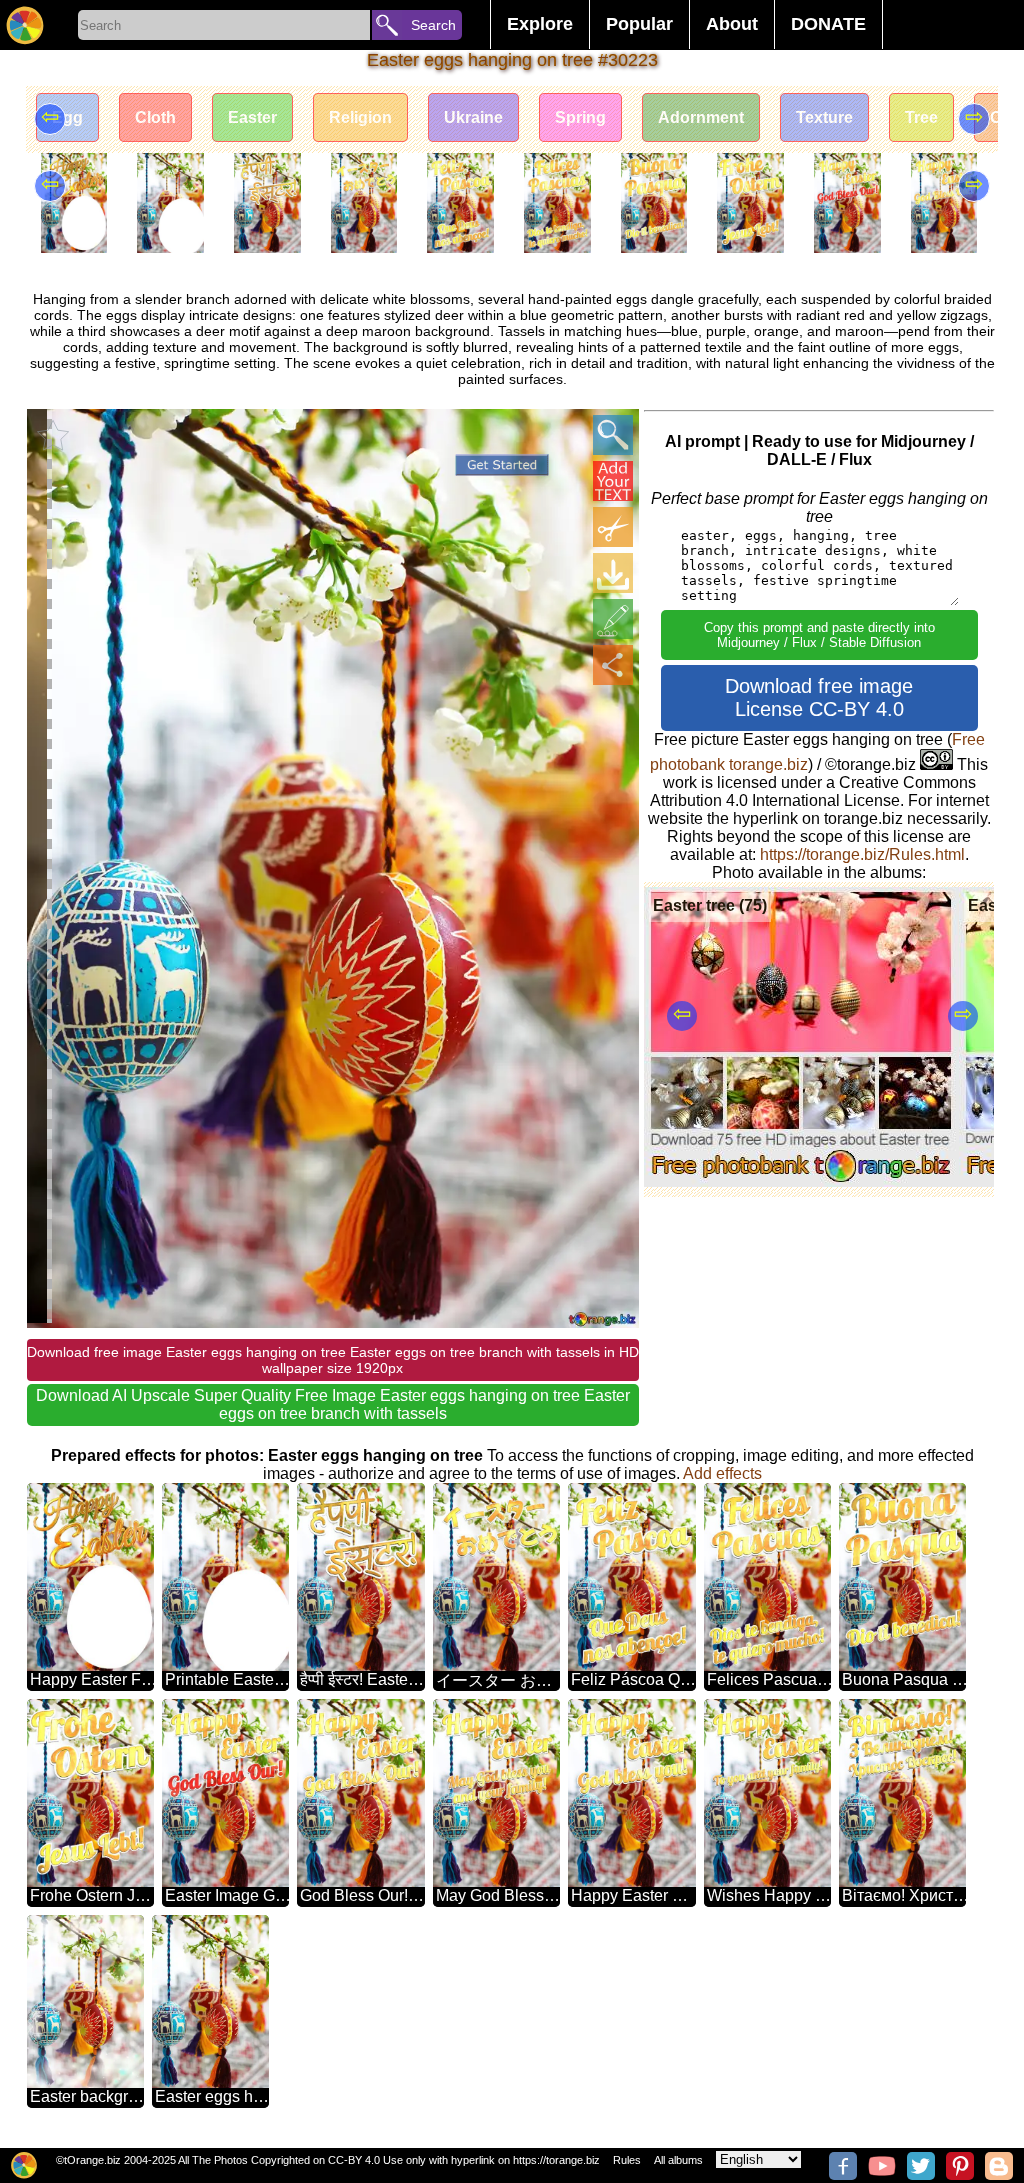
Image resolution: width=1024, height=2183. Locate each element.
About (732, 24)
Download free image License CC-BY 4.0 (819, 697)
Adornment (701, 117)
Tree (921, 117)
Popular (639, 24)
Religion (360, 117)
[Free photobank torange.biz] (25, 25)
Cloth (155, 117)
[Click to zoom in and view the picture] (613, 435)
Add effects (722, 1473)
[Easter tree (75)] (801, 1181)
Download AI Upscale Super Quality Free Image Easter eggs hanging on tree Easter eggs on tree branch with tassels (333, 1404)
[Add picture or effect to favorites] (53, 435)
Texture (824, 117)
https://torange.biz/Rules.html (862, 854)
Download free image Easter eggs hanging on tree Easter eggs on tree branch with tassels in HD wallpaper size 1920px (333, 1360)
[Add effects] (613, 619)
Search (433, 25)
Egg (67, 117)
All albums (678, 2160)
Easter (252, 117)
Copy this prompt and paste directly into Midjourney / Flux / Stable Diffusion (819, 635)
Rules (627, 2160)
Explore (540, 24)
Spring (580, 117)
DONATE (828, 24)
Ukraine (473, 117)
